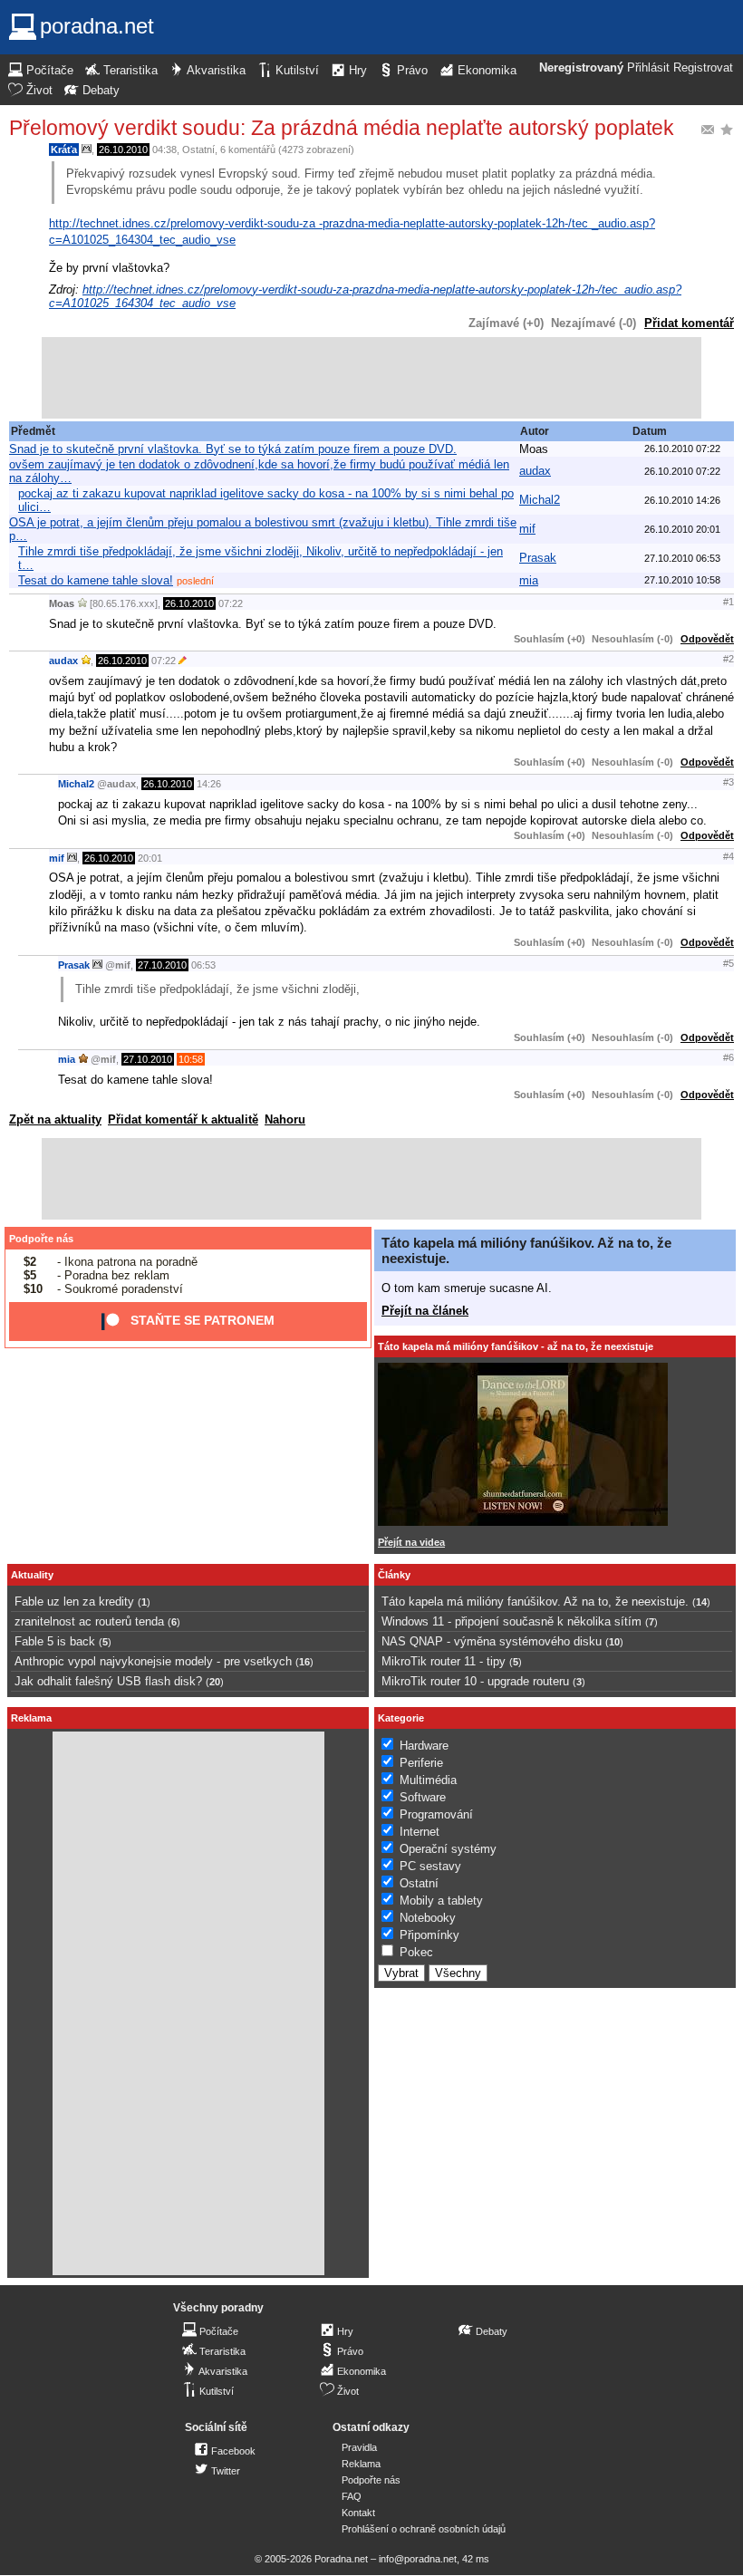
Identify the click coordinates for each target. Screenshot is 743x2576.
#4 (729, 856)
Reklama (361, 2464)
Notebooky (428, 1918)
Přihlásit (648, 68)
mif (527, 529)
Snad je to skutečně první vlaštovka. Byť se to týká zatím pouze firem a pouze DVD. (233, 449)
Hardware (424, 1746)
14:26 (209, 784)
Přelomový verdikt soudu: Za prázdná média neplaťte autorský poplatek (342, 128)
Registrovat (703, 68)
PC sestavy (430, 1866)
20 (215, 1682)
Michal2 (540, 500)
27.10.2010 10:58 (682, 580)
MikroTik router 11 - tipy (444, 1661)
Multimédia (428, 1780)
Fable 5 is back (55, 1641)
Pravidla (359, 2447)
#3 (729, 782)
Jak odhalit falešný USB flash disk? (108, 1681)
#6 (729, 1057)
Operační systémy (448, 1849)
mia (529, 580)
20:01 (150, 858)
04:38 (164, 150)
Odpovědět (707, 639)
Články (394, 1575)
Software (423, 1797)
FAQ (352, 2496)
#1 (729, 602)
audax (535, 471)
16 (304, 1662)
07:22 (231, 603)
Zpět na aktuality (55, 1119)
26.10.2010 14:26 (682, 500)
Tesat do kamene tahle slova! (96, 580)
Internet (420, 1832)
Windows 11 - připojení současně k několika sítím (511, 1621)
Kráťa (64, 150)
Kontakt (358, 2513)
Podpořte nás (41, 1239)
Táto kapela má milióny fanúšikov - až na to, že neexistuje (516, 1346)
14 (701, 1602)
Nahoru (285, 1119)
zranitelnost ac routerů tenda (89, 1621)
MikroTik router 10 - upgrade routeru (475, 1681)
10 (614, 1642)
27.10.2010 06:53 (682, 558)
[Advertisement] (371, 378)
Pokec (416, 1952)
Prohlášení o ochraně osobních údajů (424, 2529)
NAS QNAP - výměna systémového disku (492, 1641)
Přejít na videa (411, 1542)
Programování (436, 1814)
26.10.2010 (123, 150)
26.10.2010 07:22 (682, 449)
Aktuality (32, 1575)
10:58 (191, 1059)
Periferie (421, 1763)
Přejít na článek (425, 1311)
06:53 (203, 965)
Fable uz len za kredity (74, 1602)
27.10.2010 (162, 965)
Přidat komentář (689, 323)
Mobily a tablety (441, 1901)
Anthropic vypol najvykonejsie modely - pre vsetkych (153, 1661)
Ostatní (198, 150)
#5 (729, 963)
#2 (729, 659)
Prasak (538, 558)
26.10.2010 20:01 (682, 529)
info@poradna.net (418, 2559)
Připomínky (429, 1935)
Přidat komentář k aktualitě (183, 1119)
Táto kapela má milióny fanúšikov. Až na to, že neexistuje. (535, 1602)
